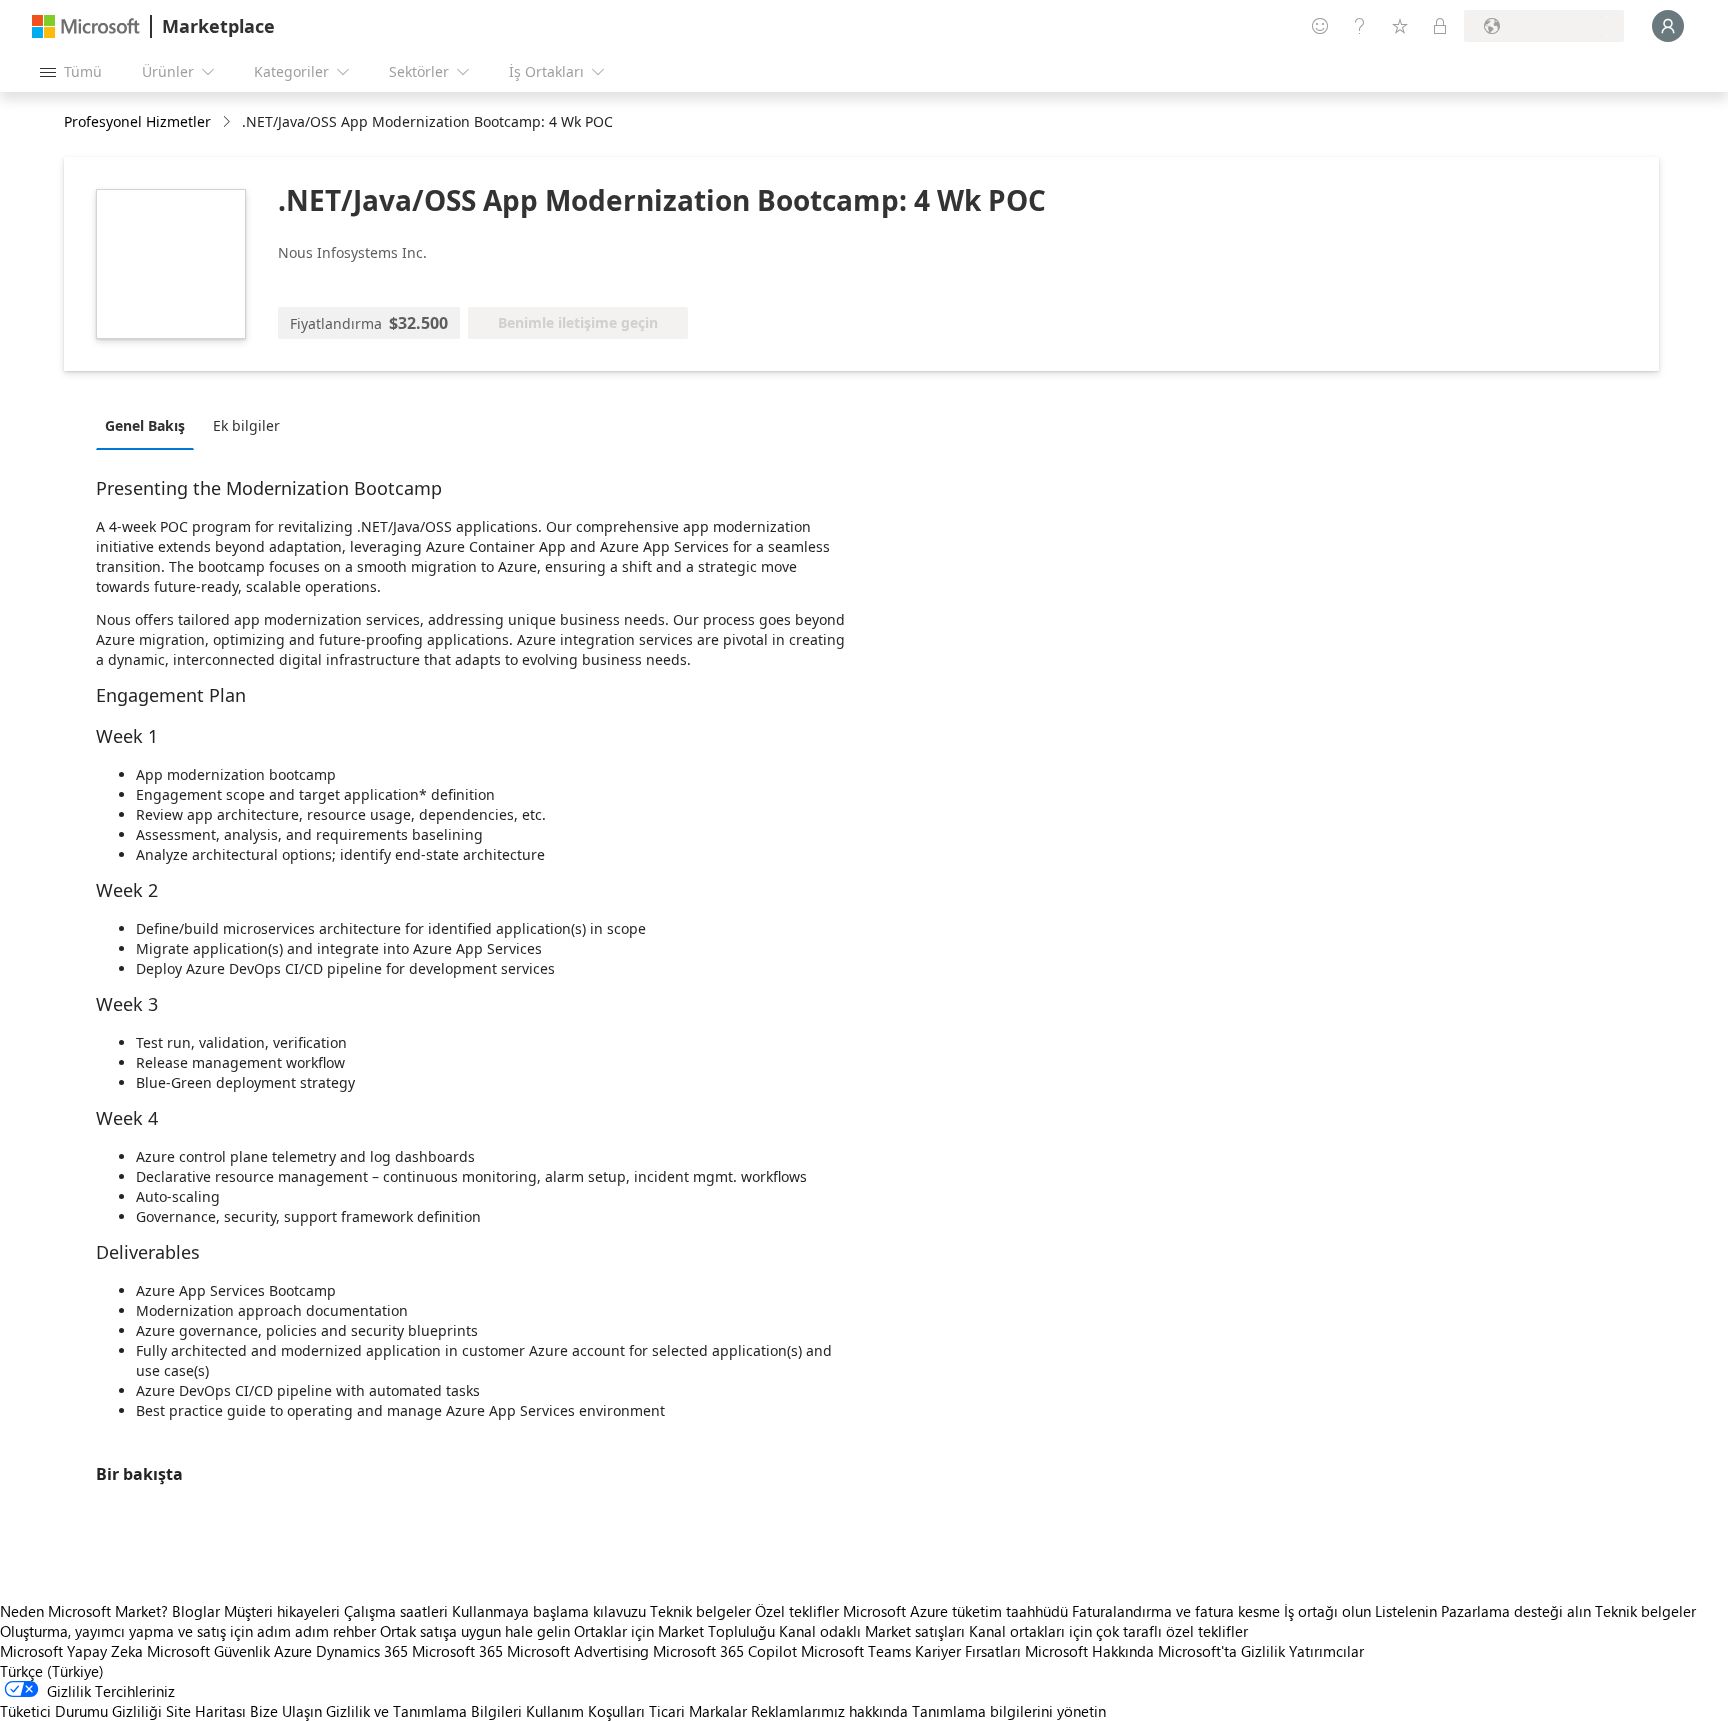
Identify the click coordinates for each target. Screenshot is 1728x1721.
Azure (293, 1651)
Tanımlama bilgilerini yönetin (1009, 1711)
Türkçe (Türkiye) (52, 1671)
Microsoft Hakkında (1089, 1651)
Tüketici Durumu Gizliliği (81, 1711)
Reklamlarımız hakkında (829, 1711)
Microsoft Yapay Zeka (71, 1651)
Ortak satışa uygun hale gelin (475, 1631)
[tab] (150, 425)
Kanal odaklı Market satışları (872, 1631)
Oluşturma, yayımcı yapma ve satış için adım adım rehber (188, 1631)
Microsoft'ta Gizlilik (1221, 1651)
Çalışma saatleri (396, 1611)
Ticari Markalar (698, 1711)
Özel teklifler (797, 1611)
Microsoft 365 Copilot (725, 1651)
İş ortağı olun (1327, 1611)
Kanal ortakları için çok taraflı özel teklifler (1108, 1631)
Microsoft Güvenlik (208, 1651)
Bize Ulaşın (286, 1711)
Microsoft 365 (457, 1651)
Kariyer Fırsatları (968, 1651)
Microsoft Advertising (578, 1651)
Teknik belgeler (700, 1611)
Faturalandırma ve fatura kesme (1176, 1611)
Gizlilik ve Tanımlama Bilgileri (424, 1711)
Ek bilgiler (246, 425)
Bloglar (196, 1611)
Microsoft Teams (856, 1651)
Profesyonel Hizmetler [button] (137, 121)
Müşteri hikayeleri (282, 1611)
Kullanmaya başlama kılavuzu (549, 1611)
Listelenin (1406, 1611)
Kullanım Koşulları (585, 1711)
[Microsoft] (86, 26)
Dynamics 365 (362, 1651)
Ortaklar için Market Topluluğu (674, 1631)
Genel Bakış (145, 425)
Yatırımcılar (1326, 1651)
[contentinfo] (228, 122)
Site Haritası (206, 1711)
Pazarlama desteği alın (1516, 1611)
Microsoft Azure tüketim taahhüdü (957, 1611)
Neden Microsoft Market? (84, 1611)
